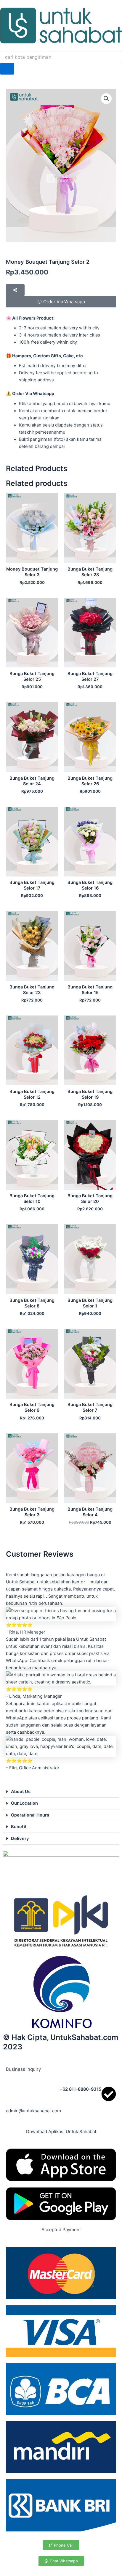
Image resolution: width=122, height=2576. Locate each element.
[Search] (7, 69)
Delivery (20, 1839)
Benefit (19, 1827)
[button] (106, 99)
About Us (21, 1792)
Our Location (24, 1803)
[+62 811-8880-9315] (109, 2094)
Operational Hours (30, 1815)
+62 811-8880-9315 (80, 2089)
